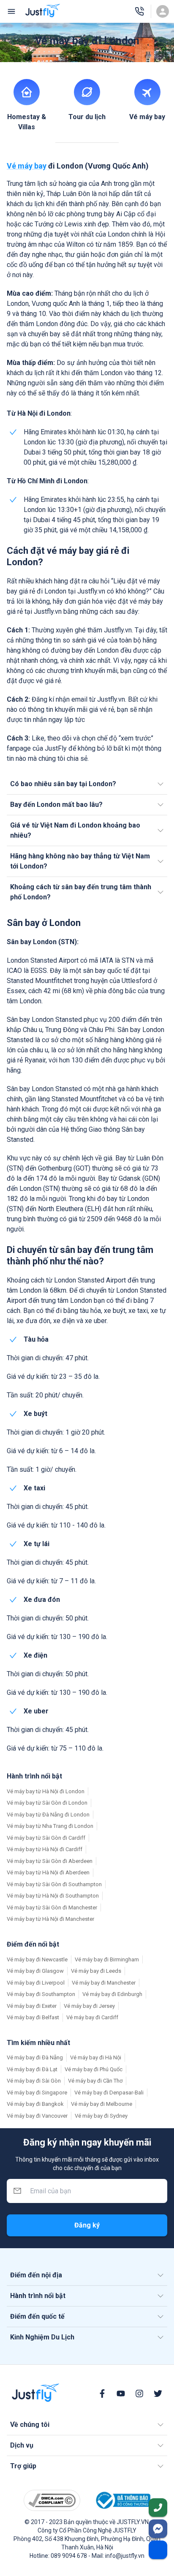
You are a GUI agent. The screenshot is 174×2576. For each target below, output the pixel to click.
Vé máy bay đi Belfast (33, 2017)
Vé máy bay (27, 166)
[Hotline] (139, 11)
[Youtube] (121, 2394)
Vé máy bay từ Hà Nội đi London (46, 1791)
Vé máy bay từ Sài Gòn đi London (47, 1803)
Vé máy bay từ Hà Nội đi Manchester (50, 1919)
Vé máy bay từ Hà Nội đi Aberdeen (48, 1872)
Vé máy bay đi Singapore (37, 2093)
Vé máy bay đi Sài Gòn (34, 2081)
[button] (87, 784)
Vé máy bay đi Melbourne (102, 2104)
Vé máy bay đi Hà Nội (96, 2057)
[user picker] (163, 11)
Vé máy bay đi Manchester (104, 1983)
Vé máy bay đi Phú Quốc (94, 2069)
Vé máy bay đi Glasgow (35, 1971)
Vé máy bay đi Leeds (96, 1971)
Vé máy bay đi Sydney (101, 2116)
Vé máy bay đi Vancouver (37, 2116)
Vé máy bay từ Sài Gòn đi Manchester (52, 1907)
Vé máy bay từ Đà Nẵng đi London (48, 1815)
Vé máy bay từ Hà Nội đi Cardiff (45, 1849)
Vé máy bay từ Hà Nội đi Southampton (53, 1896)
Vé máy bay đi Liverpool (36, 1983)
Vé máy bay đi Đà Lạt (32, 2069)
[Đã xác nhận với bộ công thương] (122, 2500)
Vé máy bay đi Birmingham (107, 1959)
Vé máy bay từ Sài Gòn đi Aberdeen (50, 1861)
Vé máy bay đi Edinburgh (112, 1994)
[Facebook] (102, 2394)
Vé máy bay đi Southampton (41, 1994)
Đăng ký (87, 2225)
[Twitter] (158, 2394)
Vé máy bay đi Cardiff (92, 2017)
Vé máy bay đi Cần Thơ (95, 2081)
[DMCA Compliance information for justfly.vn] (52, 2501)
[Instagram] (139, 2394)
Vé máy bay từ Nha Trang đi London (50, 1826)
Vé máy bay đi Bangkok (35, 2104)
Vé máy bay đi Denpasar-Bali (109, 2093)
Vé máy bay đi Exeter (32, 2006)
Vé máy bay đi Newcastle (37, 1959)
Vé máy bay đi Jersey (89, 2006)
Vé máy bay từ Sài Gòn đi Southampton (54, 1884)
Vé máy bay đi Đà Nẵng (35, 2057)
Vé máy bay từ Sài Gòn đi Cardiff (46, 1838)
